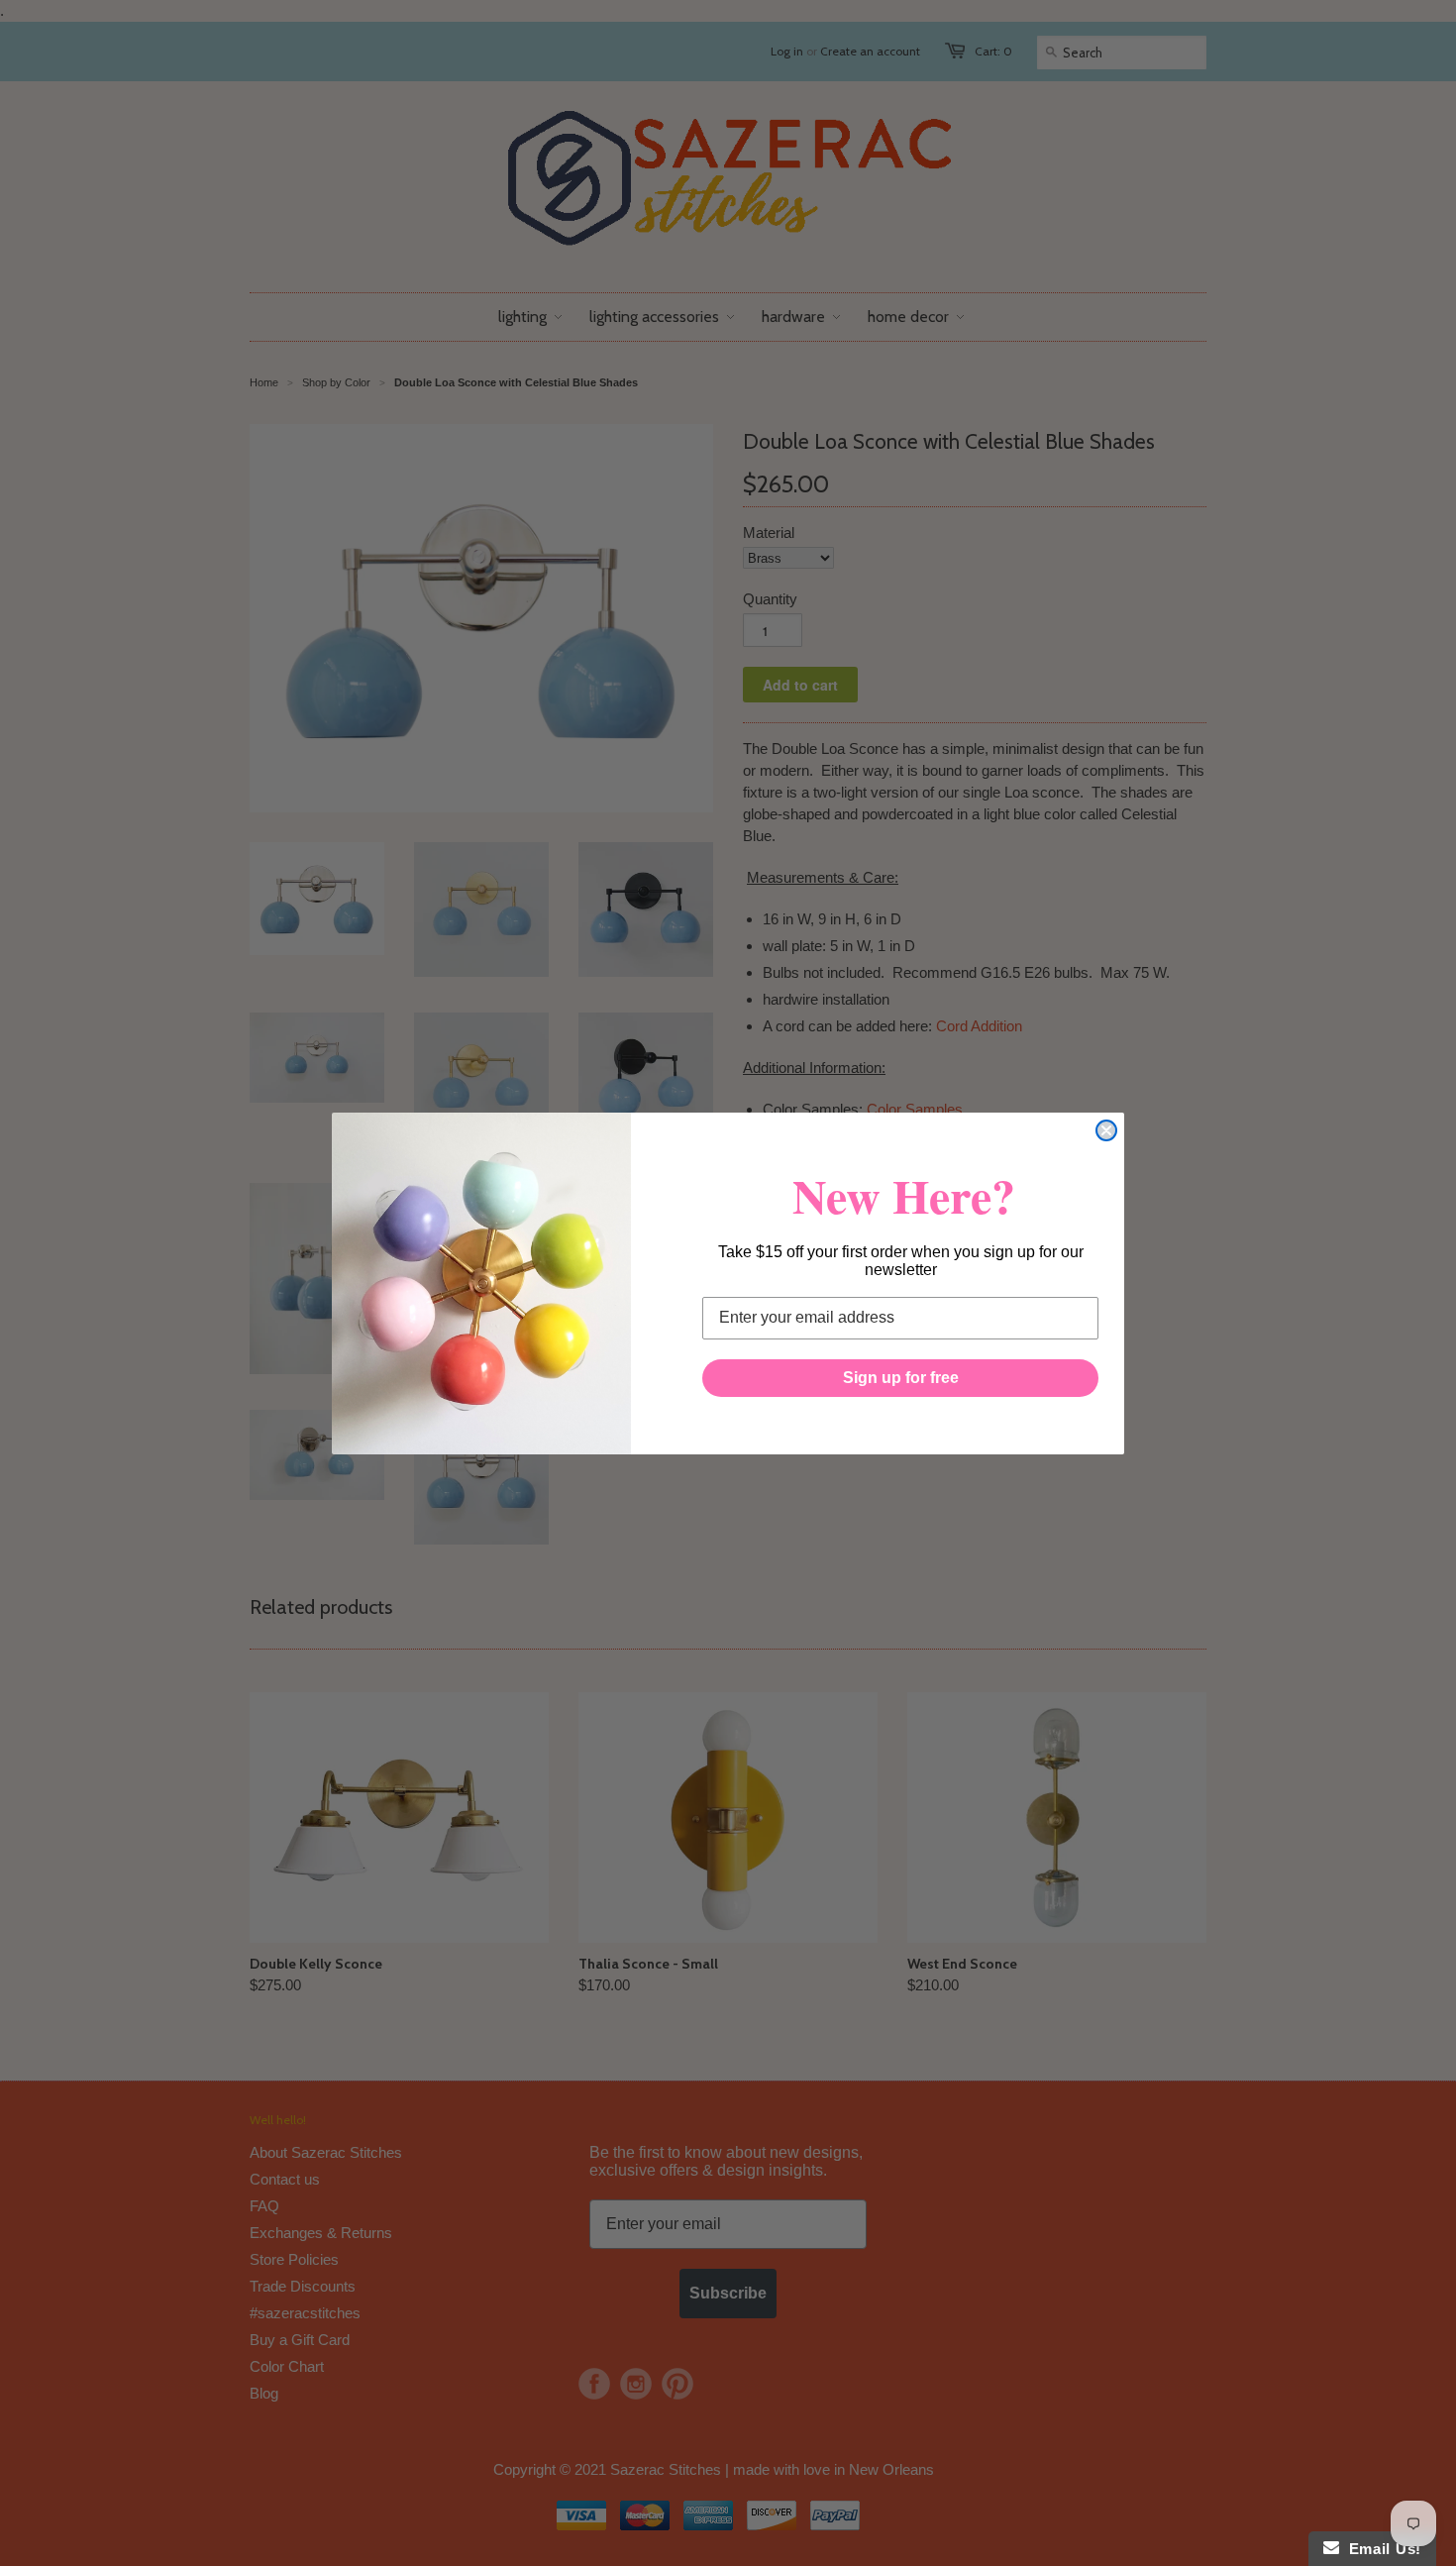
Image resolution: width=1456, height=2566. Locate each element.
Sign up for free (901, 1378)
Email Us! (1380, 2549)
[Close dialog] (1106, 1130)
